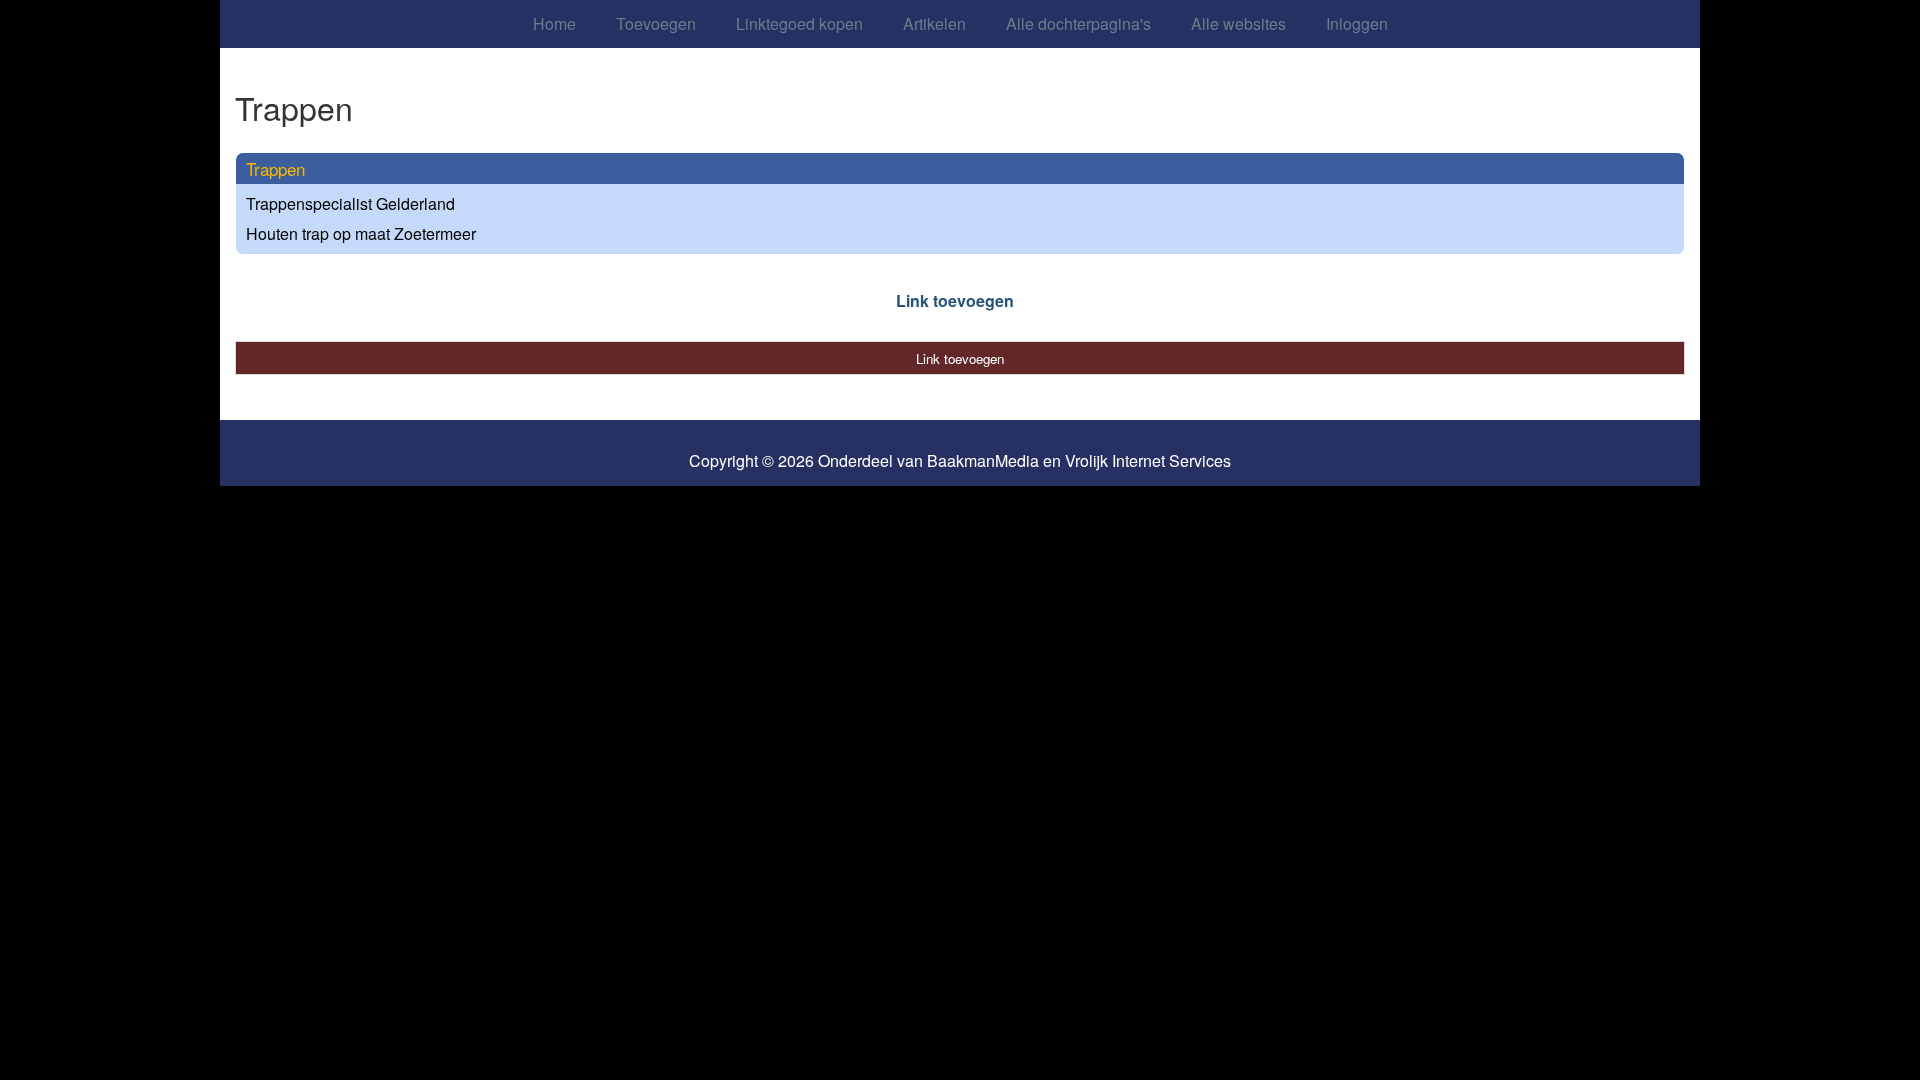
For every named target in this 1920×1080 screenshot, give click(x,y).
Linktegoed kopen (799, 23)
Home (554, 23)
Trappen (275, 168)
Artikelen (934, 23)
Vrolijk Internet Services (1148, 461)
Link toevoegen (955, 300)
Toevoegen (656, 23)
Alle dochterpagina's (1078, 23)
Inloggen (1357, 23)
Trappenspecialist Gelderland (350, 203)
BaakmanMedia (983, 461)
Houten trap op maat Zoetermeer (361, 233)
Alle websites (1238, 23)
